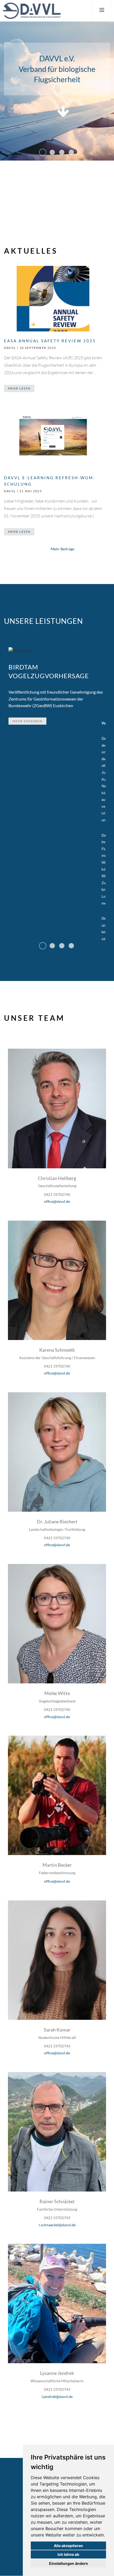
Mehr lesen (19, 388)
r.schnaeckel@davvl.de (57, 2225)
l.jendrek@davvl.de (57, 2396)
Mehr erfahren (27, 721)
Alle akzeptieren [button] (68, 2546)
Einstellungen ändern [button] (69, 2563)
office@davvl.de (57, 1201)
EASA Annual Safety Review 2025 (50, 341)
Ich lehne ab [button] (68, 2554)
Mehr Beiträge (62, 549)
